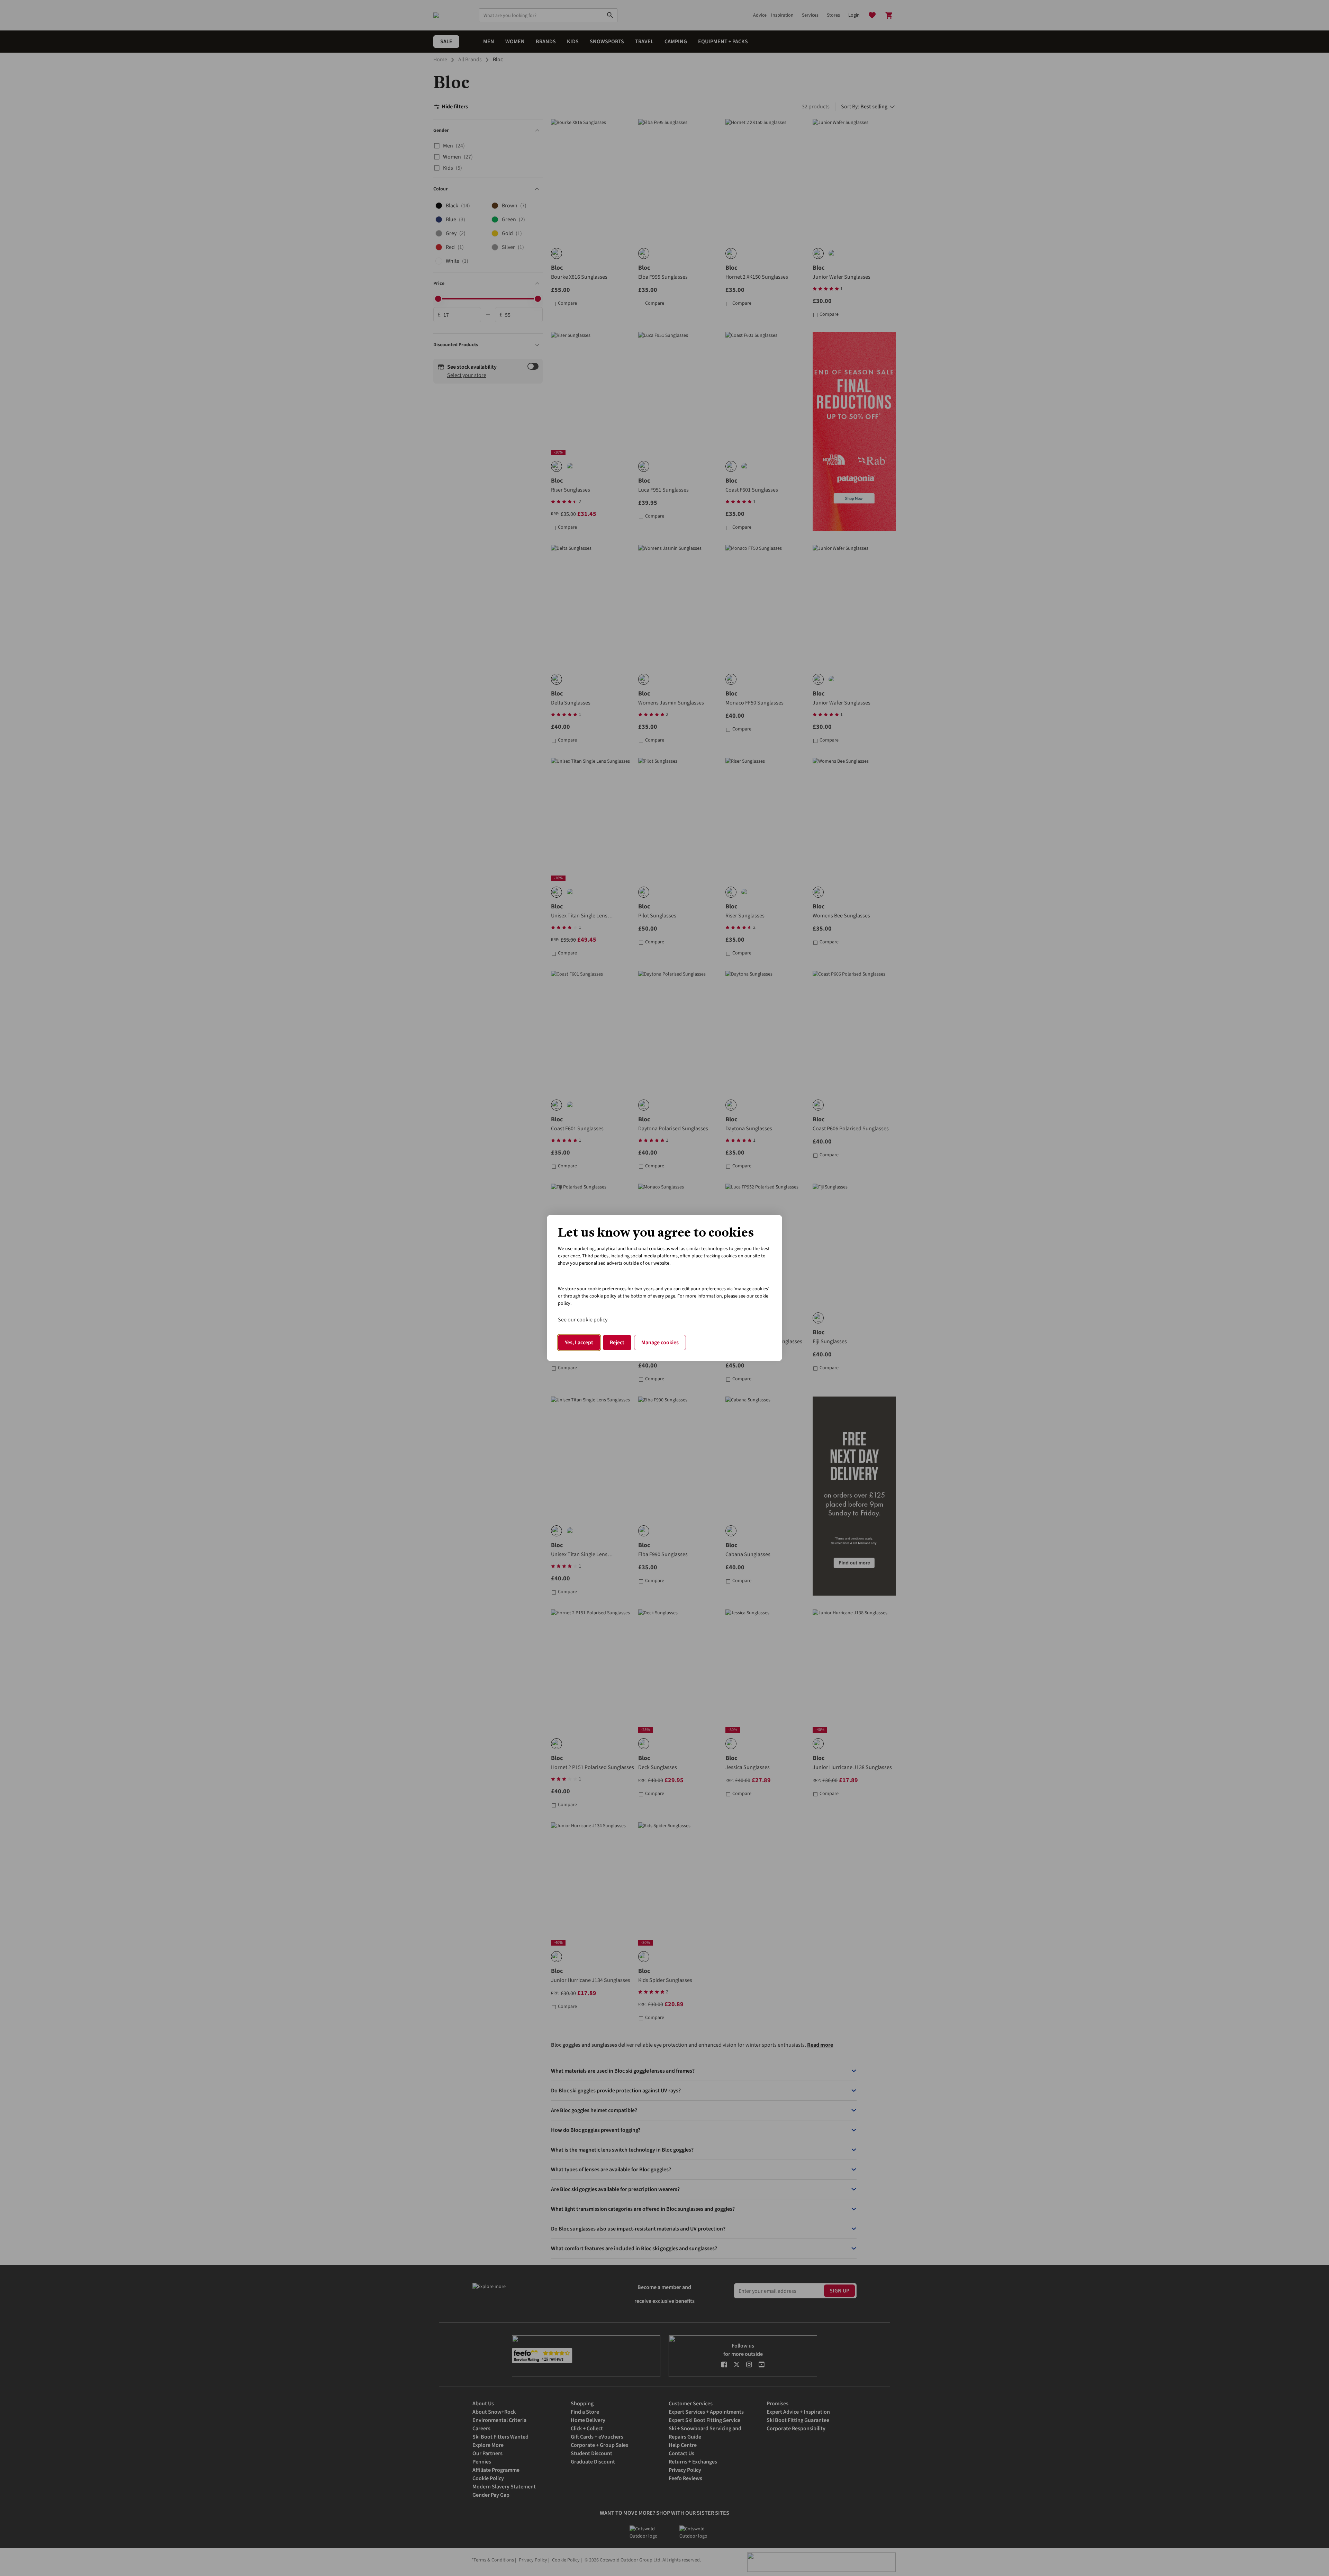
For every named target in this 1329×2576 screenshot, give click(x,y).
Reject (617, 1343)
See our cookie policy (583, 1320)
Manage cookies (660, 1343)
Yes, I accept (579, 1343)
